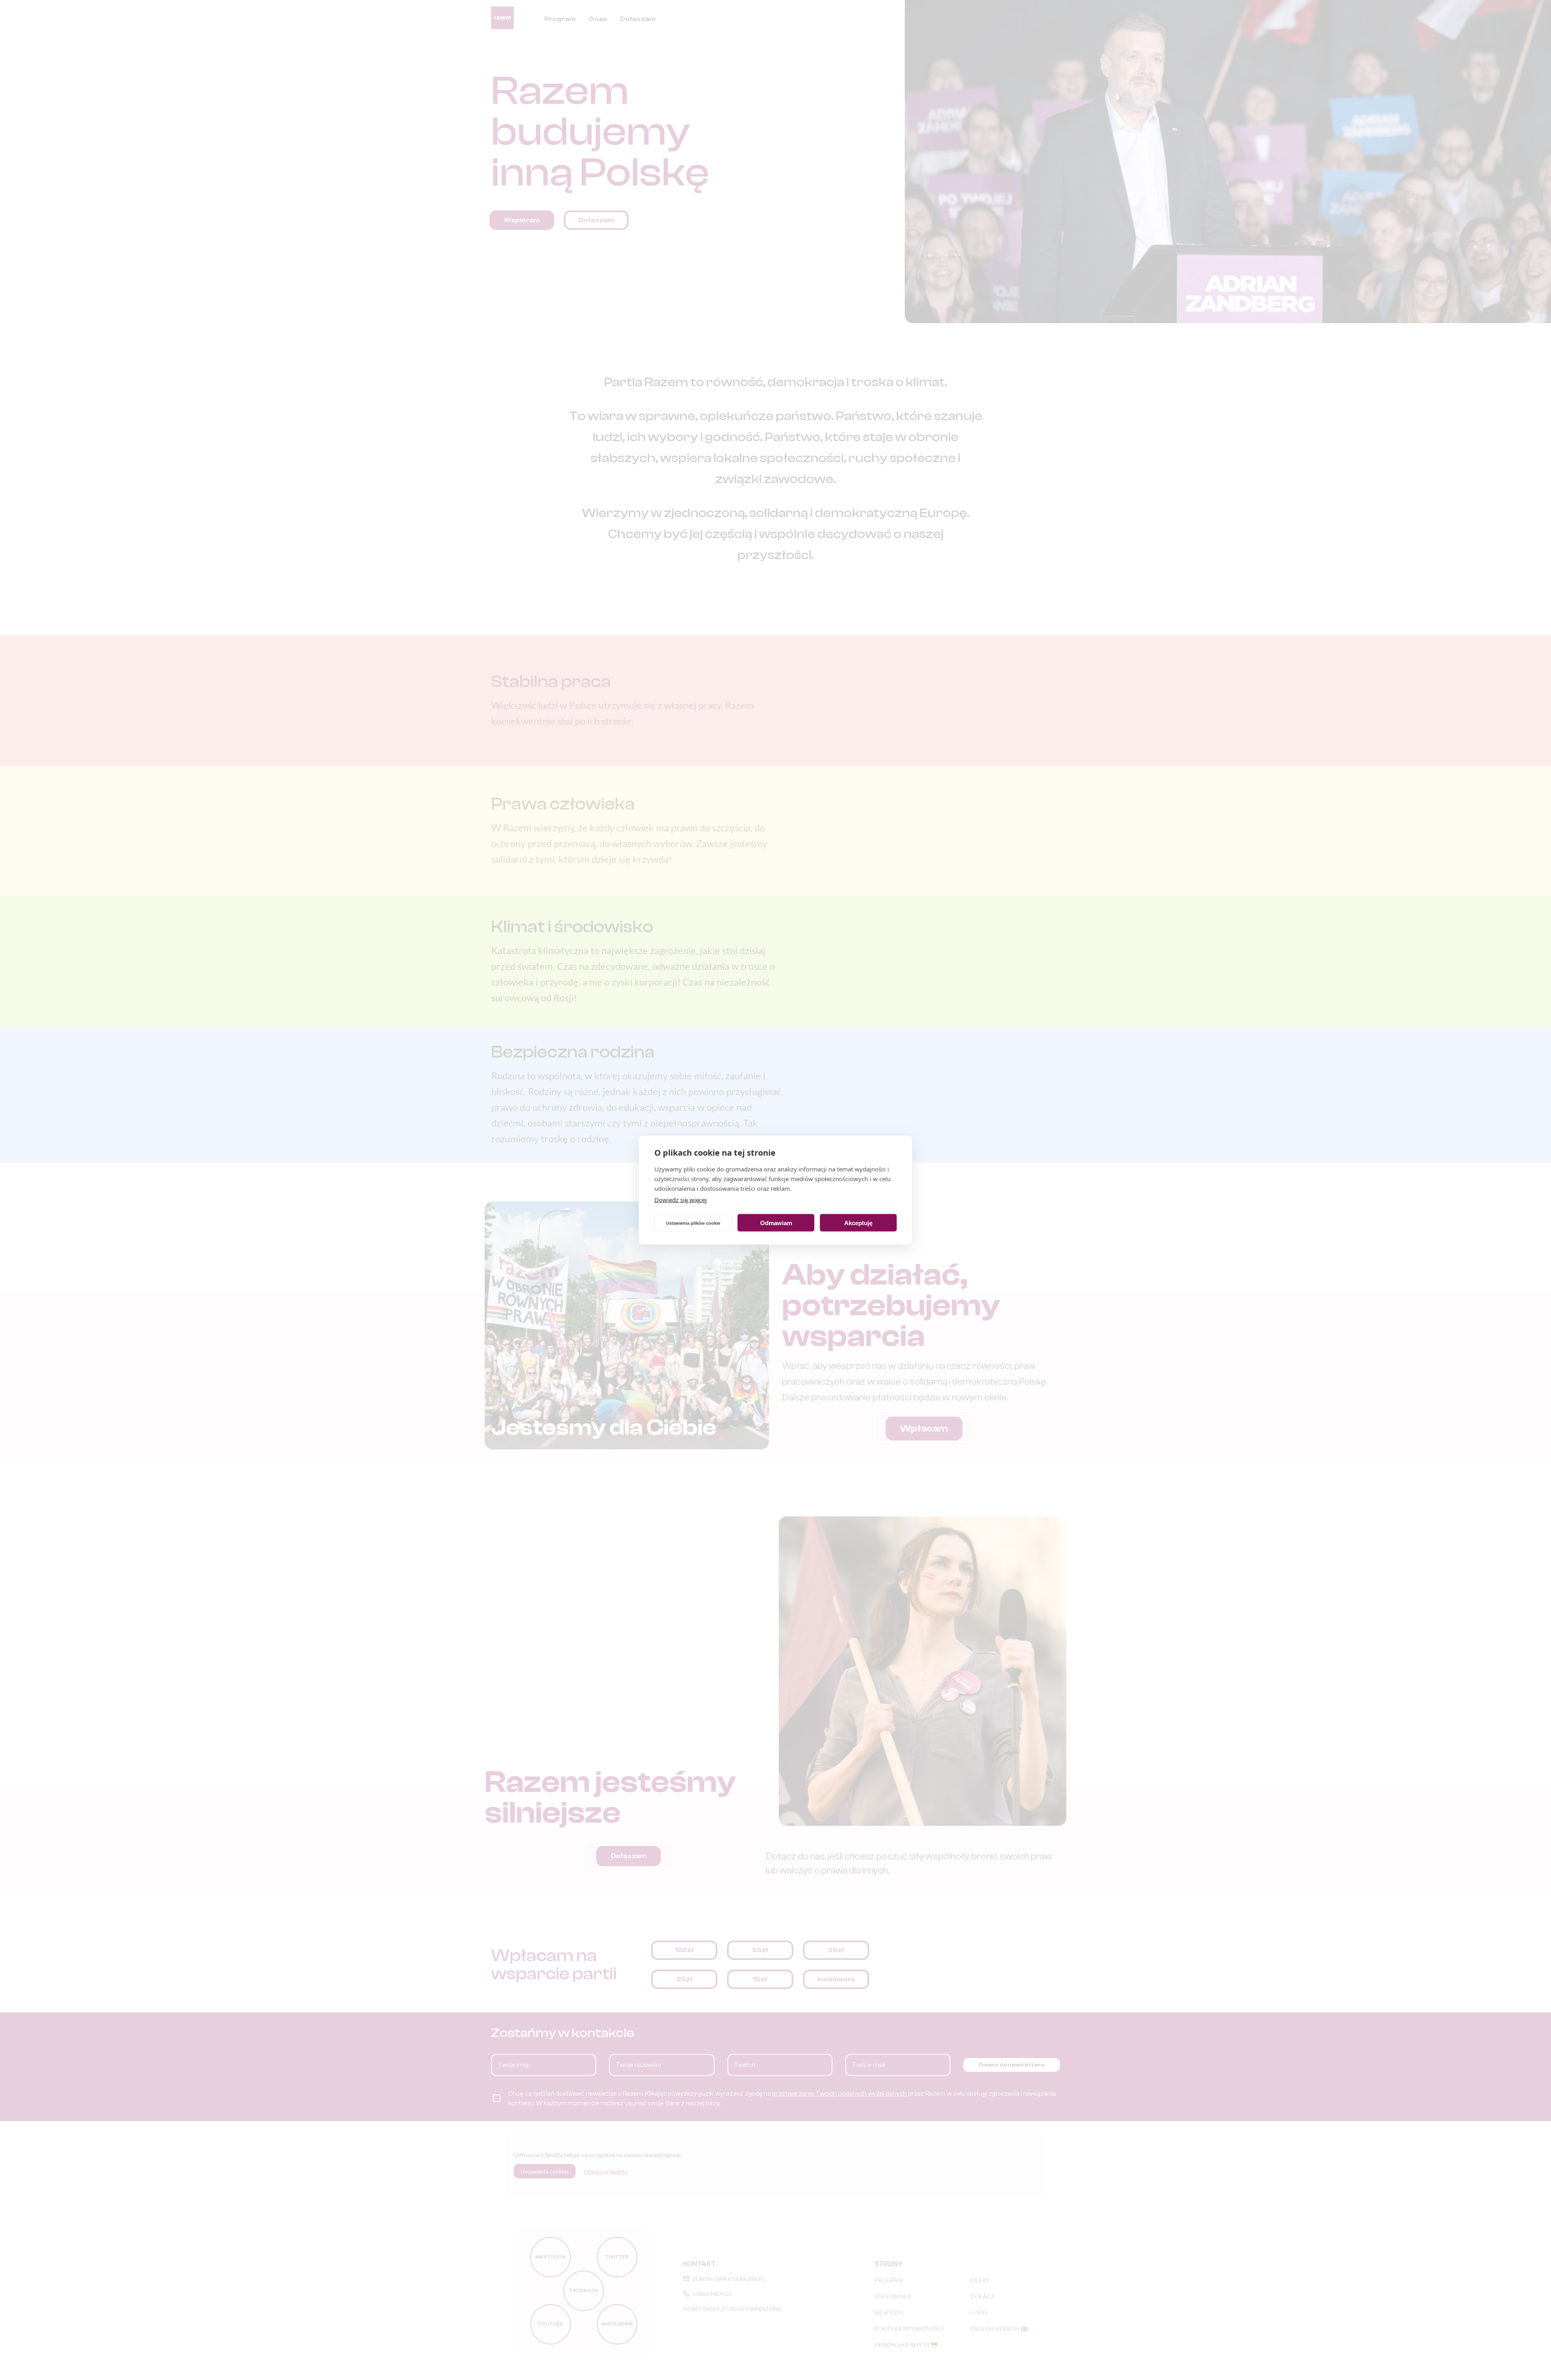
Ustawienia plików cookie (693, 1223)
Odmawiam (776, 1223)
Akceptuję (858, 1223)
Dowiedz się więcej (681, 1200)
